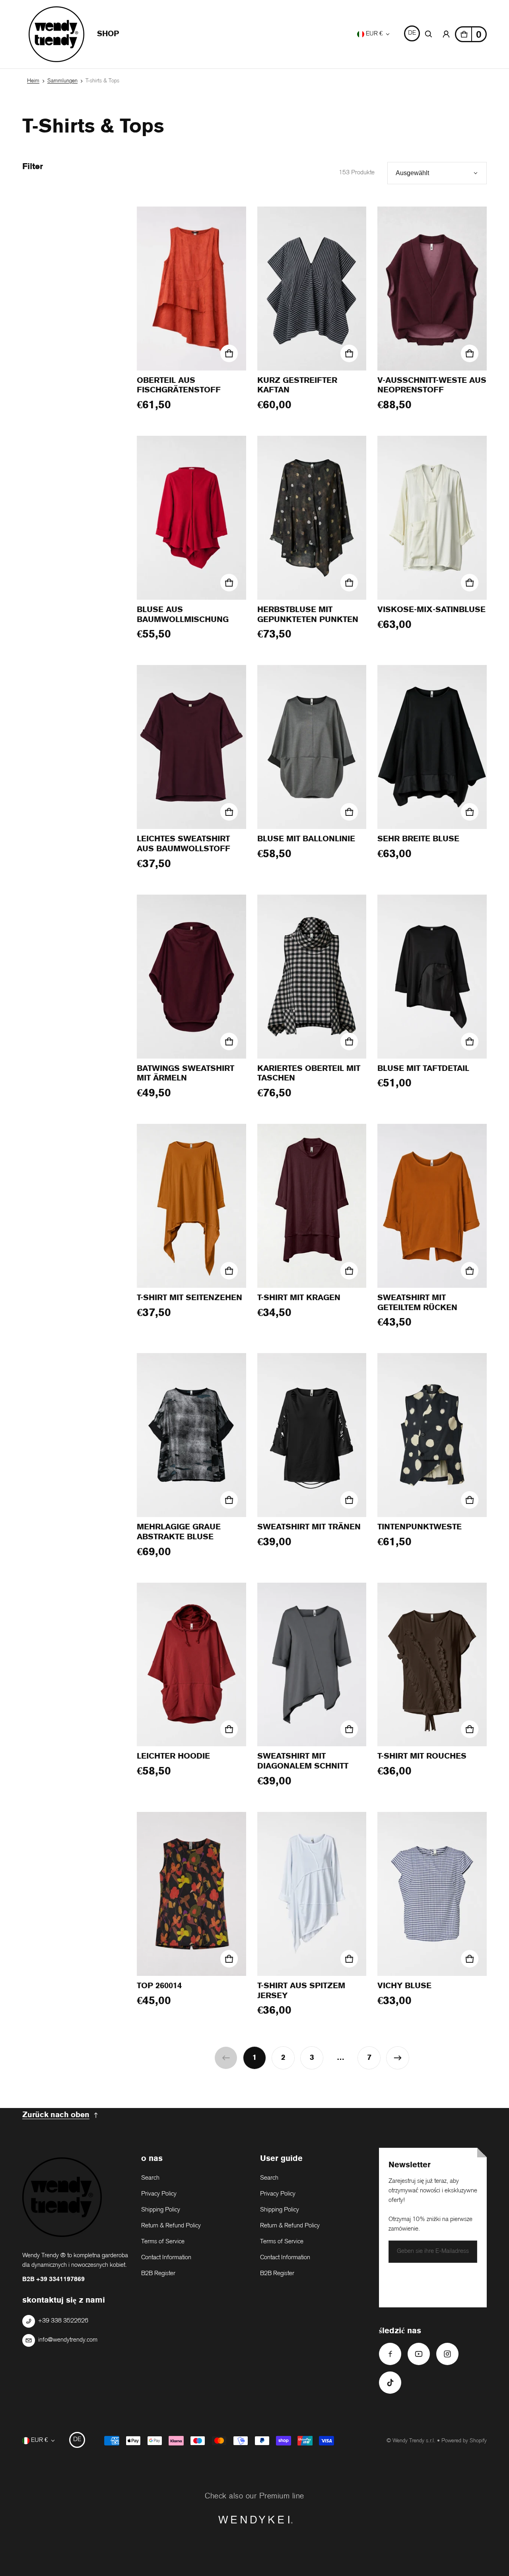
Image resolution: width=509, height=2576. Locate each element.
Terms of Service (163, 2242)
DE (412, 33)
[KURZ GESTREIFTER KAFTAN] (312, 289)
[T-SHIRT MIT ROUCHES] (432, 1665)
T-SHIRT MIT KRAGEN (299, 1298)
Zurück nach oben (56, 2115)
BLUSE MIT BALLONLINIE (306, 839)
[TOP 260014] (191, 1894)
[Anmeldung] (446, 34)
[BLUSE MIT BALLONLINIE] (312, 747)
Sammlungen (62, 81)
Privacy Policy (159, 2194)
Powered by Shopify (464, 2441)
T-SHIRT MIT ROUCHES (422, 1756)
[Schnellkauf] (229, 353)
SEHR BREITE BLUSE (418, 839)
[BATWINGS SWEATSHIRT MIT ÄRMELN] (191, 977)
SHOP (108, 34)
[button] (429, 34)
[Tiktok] (390, 2383)
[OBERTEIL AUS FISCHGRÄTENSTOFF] (191, 289)
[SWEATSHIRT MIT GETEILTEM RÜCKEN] (432, 1206)
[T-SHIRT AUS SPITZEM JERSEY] (312, 1894)
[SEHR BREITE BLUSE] (432, 747)
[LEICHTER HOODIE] (191, 1665)
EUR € (374, 34)
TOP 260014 (159, 1986)
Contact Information (166, 2258)
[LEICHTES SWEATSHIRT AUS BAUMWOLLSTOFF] (191, 747)
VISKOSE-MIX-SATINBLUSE (431, 610)
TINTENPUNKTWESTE (420, 1527)
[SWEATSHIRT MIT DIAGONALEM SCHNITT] (312, 1665)
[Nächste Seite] (398, 2058)
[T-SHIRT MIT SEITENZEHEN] (191, 1206)
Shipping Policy (161, 2210)
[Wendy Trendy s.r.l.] (56, 34)
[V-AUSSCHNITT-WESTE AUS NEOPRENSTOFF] (432, 289)
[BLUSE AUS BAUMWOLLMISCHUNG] (191, 518)
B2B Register (158, 2274)
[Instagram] (447, 2354)
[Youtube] (419, 2354)
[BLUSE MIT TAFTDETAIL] (432, 977)
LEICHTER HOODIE (173, 1756)
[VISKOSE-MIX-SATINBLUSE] (432, 518)
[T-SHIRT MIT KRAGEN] (312, 1206)
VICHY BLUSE (404, 1986)
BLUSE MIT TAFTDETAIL (423, 1069)
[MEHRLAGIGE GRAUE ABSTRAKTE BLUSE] (191, 1435)
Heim (33, 81)
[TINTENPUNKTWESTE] (432, 1435)
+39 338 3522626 (63, 2321)
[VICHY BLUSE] (432, 1894)
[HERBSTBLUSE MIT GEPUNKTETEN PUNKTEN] (312, 518)
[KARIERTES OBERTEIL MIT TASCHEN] (312, 977)
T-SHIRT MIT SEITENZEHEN (189, 1298)
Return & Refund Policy (171, 2226)
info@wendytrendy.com (68, 2340)
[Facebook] (390, 2354)
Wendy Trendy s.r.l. (414, 2441)
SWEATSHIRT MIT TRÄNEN (309, 1527)
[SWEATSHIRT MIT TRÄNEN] (312, 1435)
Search (150, 2178)
